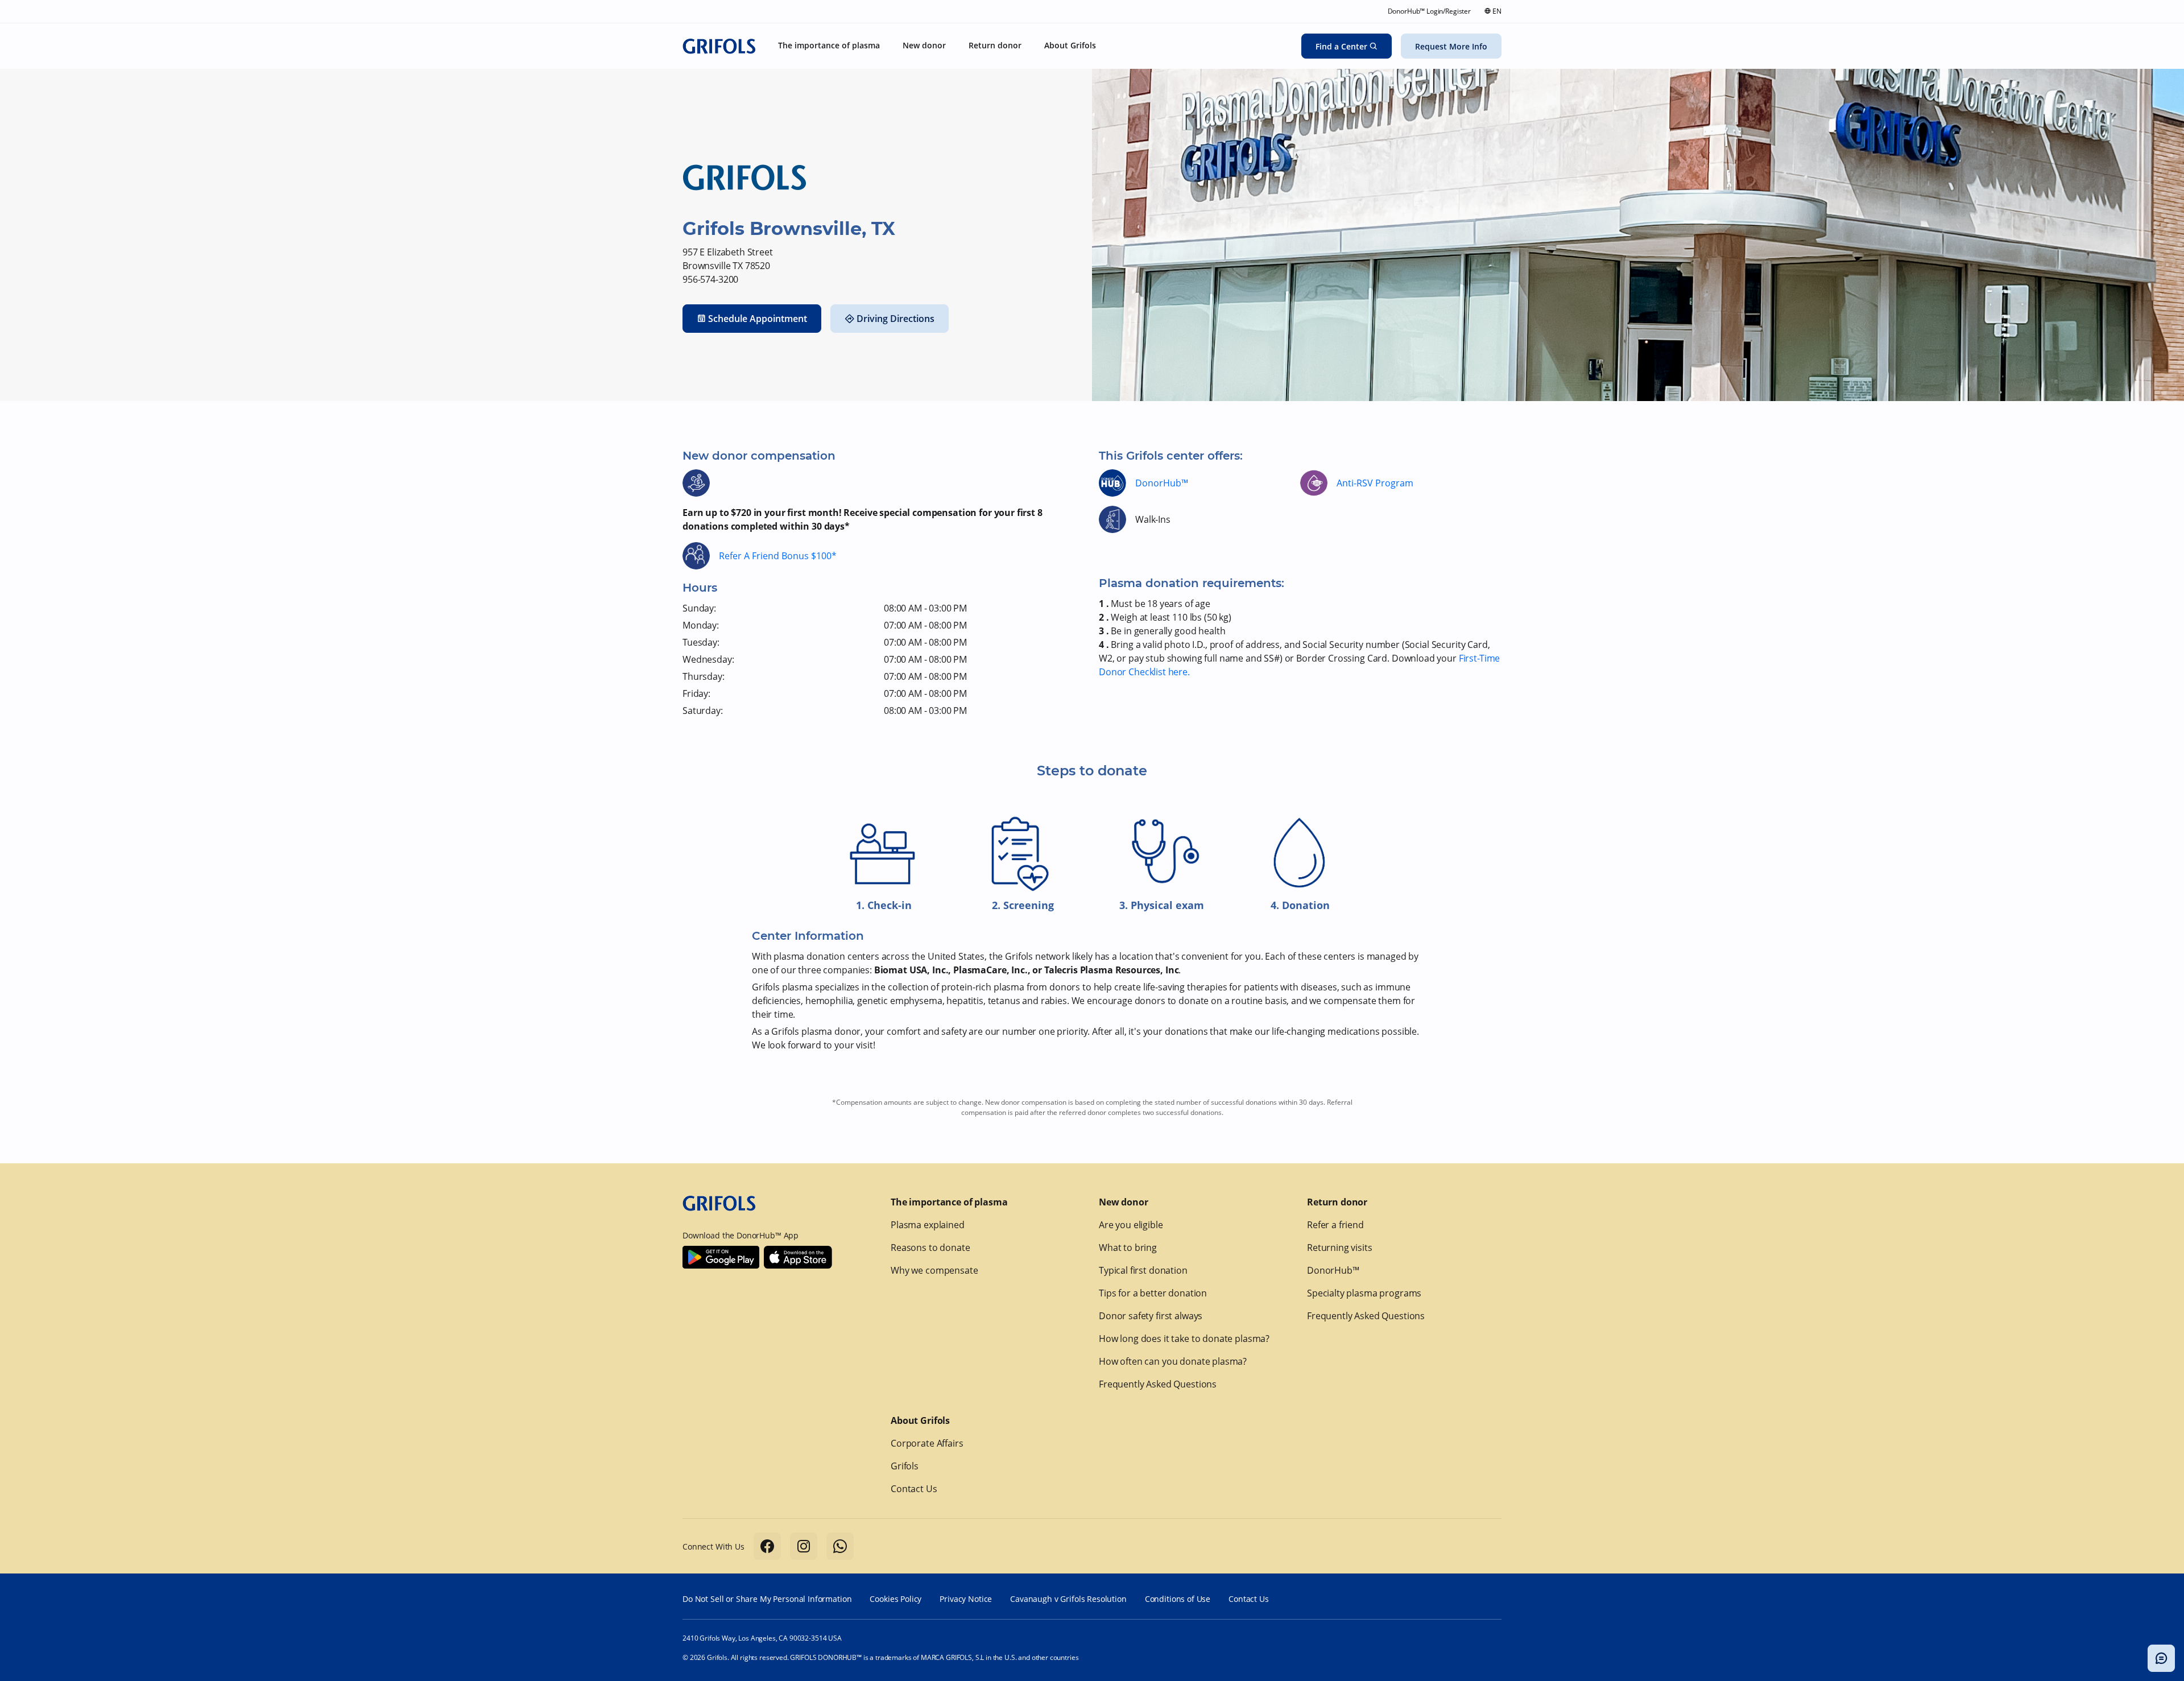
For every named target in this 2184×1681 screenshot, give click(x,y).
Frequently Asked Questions (1158, 1384)
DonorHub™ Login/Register (1429, 11)
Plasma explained (928, 1225)
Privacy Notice (966, 1599)
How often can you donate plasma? (1173, 1361)
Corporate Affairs (927, 1443)
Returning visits (1340, 1248)
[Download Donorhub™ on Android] (721, 1257)
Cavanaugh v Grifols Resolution (1068, 1599)
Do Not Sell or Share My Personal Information (767, 1599)
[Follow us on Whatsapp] (840, 1546)
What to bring (1128, 1248)
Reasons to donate (930, 1248)
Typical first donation (1143, 1270)
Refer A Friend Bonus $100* (778, 556)
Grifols (905, 1466)
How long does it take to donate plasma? (1184, 1339)
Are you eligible (1131, 1225)
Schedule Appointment (758, 319)
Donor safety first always (1151, 1316)
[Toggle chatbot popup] (2161, 1658)
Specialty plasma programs (1364, 1293)
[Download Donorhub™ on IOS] (798, 1257)
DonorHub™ (1162, 483)
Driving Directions (895, 319)
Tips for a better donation (1153, 1293)
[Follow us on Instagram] (804, 1546)
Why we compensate (934, 1270)
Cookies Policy (895, 1599)
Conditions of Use (1178, 1599)
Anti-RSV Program (1375, 483)
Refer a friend (1335, 1225)
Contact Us (914, 1489)
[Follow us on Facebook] (767, 1546)
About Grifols (920, 1420)
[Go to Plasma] (719, 46)
